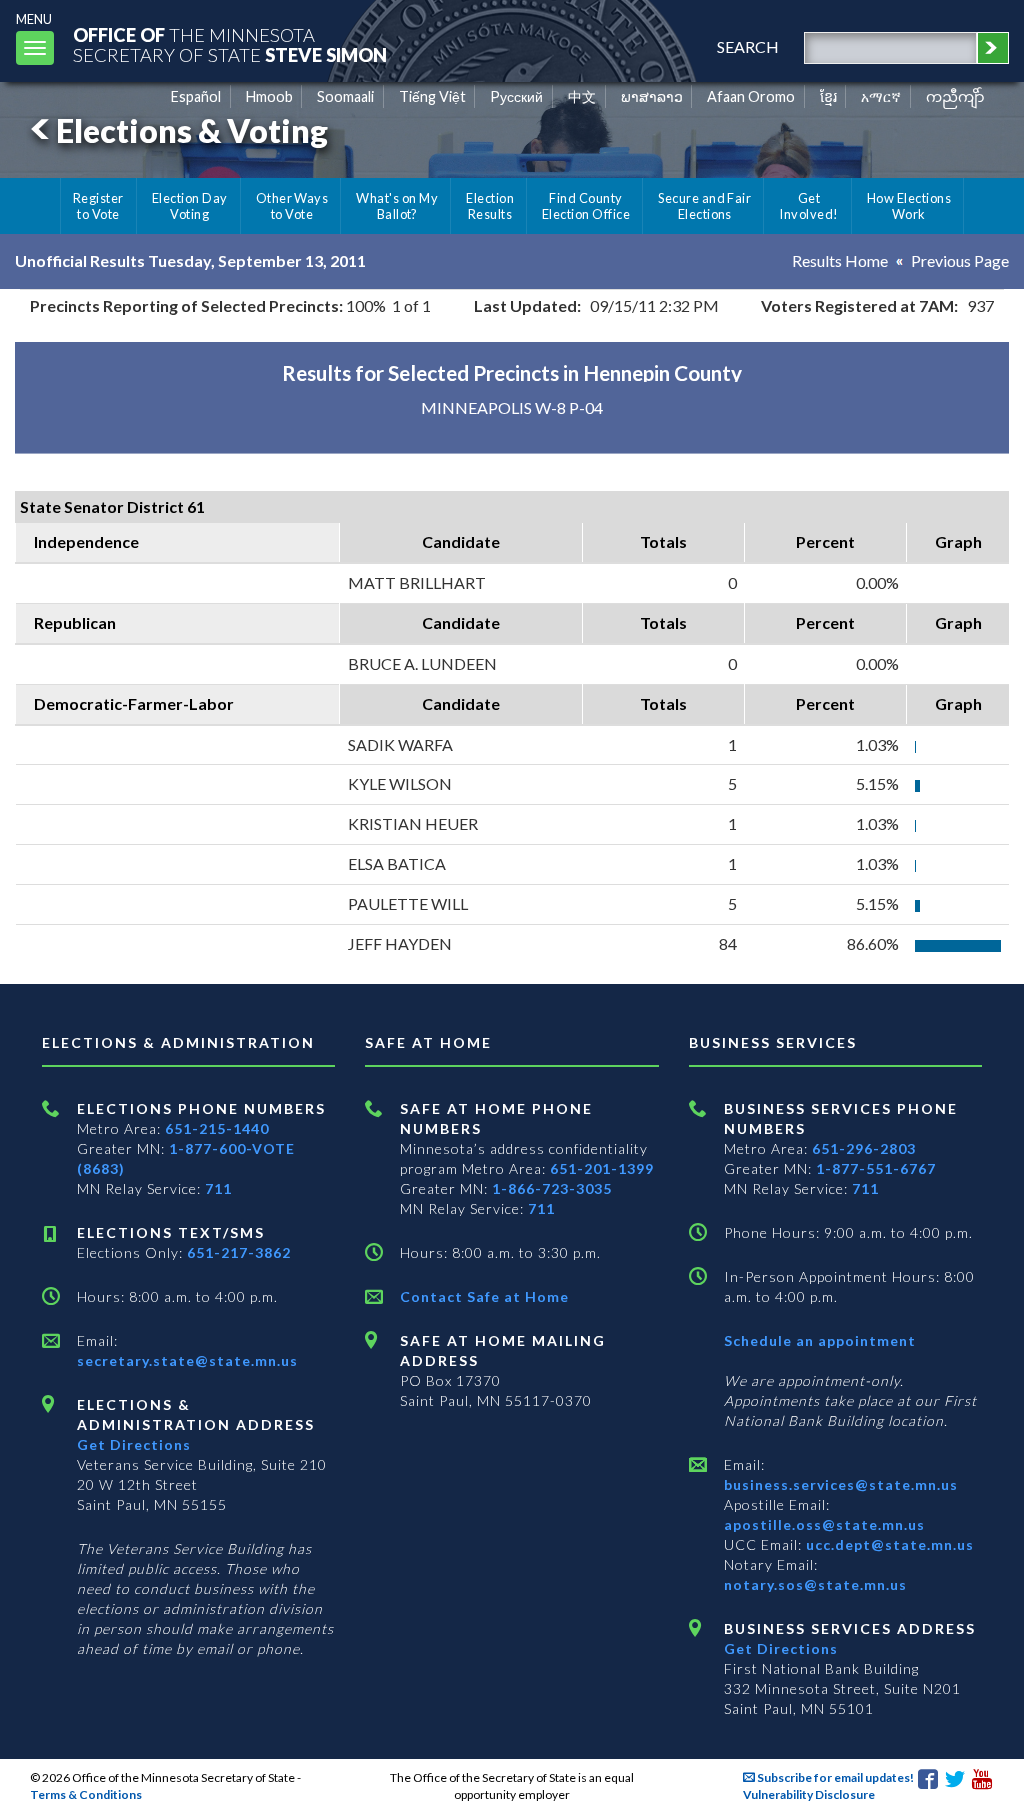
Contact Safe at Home (484, 1296)
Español (196, 96)
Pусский (516, 96)
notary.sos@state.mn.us (815, 1584)
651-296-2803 (864, 1148)
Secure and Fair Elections (704, 206)
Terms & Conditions (86, 1794)
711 (218, 1188)
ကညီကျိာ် (955, 96)
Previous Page (960, 260)
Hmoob (269, 96)
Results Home (840, 260)
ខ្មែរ (828, 96)
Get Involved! (808, 206)
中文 (582, 96)
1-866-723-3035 (552, 1188)
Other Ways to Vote (292, 206)
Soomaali (345, 96)
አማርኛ (881, 96)
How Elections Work (909, 206)
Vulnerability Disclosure (809, 1794)
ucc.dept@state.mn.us (888, 1544)
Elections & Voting (192, 130)
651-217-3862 (239, 1252)
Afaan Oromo (751, 96)
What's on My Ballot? (397, 206)
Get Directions (134, 1444)
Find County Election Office (586, 206)
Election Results (490, 206)
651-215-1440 (217, 1128)
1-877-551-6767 (876, 1168)
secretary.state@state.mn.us (187, 1360)
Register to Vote (98, 206)
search (748, 46)
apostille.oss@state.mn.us (824, 1524)
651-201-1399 (602, 1168)
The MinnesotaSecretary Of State (230, 44)
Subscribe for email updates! (834, 1777)
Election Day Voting (190, 206)
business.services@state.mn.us (841, 1484)
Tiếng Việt (432, 96)
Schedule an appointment (820, 1340)
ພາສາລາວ (652, 96)
